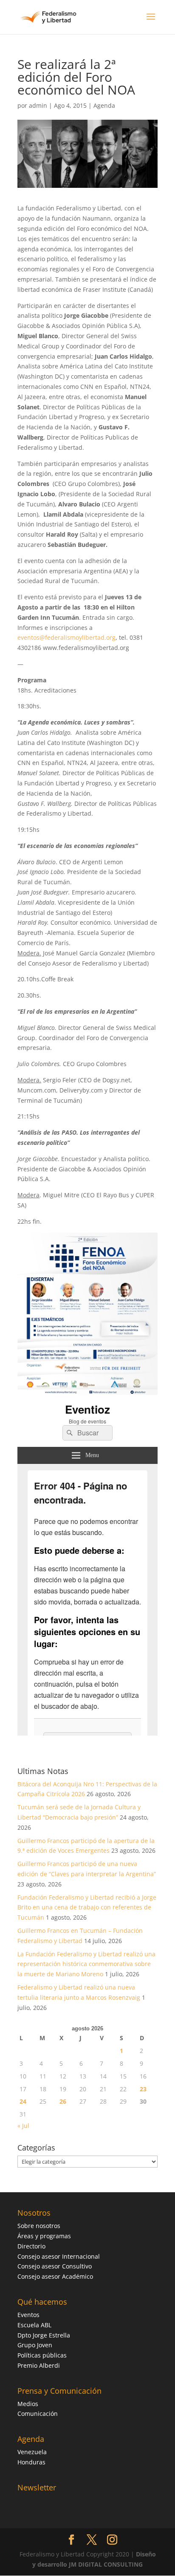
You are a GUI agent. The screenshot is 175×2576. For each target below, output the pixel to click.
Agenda (104, 105)
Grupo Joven (35, 2345)
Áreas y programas (44, 2236)
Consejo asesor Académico (55, 2276)
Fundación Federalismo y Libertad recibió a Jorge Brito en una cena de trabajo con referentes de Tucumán (87, 1908)
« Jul (23, 2126)
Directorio (31, 2246)
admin (38, 105)
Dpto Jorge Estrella (44, 2335)
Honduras (31, 2462)
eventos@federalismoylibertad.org (66, 637)
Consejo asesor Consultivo (55, 2266)
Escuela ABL (34, 2325)
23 (143, 2089)
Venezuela (32, 2452)
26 (63, 2101)
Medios (28, 2404)
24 (23, 2101)
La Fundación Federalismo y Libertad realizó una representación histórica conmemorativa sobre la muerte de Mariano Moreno (86, 1964)
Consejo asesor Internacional (59, 2256)
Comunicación (38, 2414)
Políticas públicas (42, 2355)
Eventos (28, 2315)
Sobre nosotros (39, 2226)
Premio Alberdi (39, 2365)
